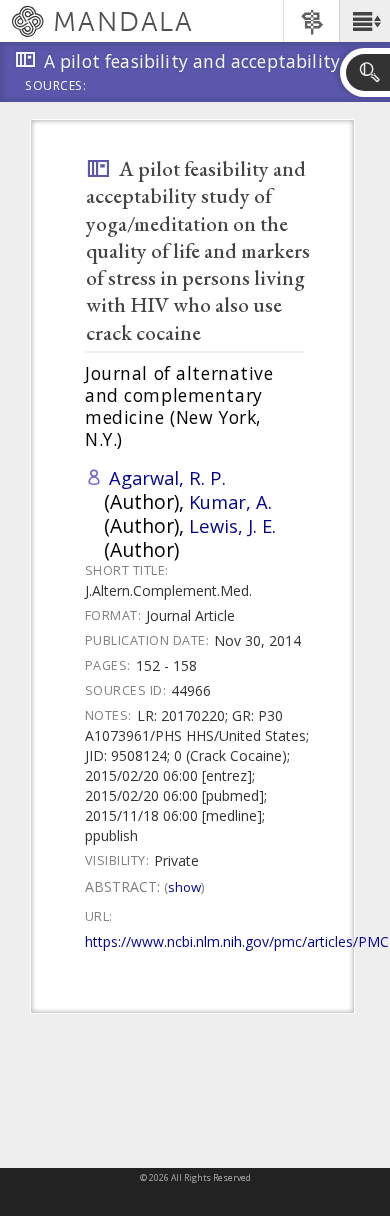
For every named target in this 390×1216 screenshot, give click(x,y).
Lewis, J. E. (232, 525)
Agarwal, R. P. (167, 477)
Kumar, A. (230, 501)
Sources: (56, 87)
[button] (364, 21)
